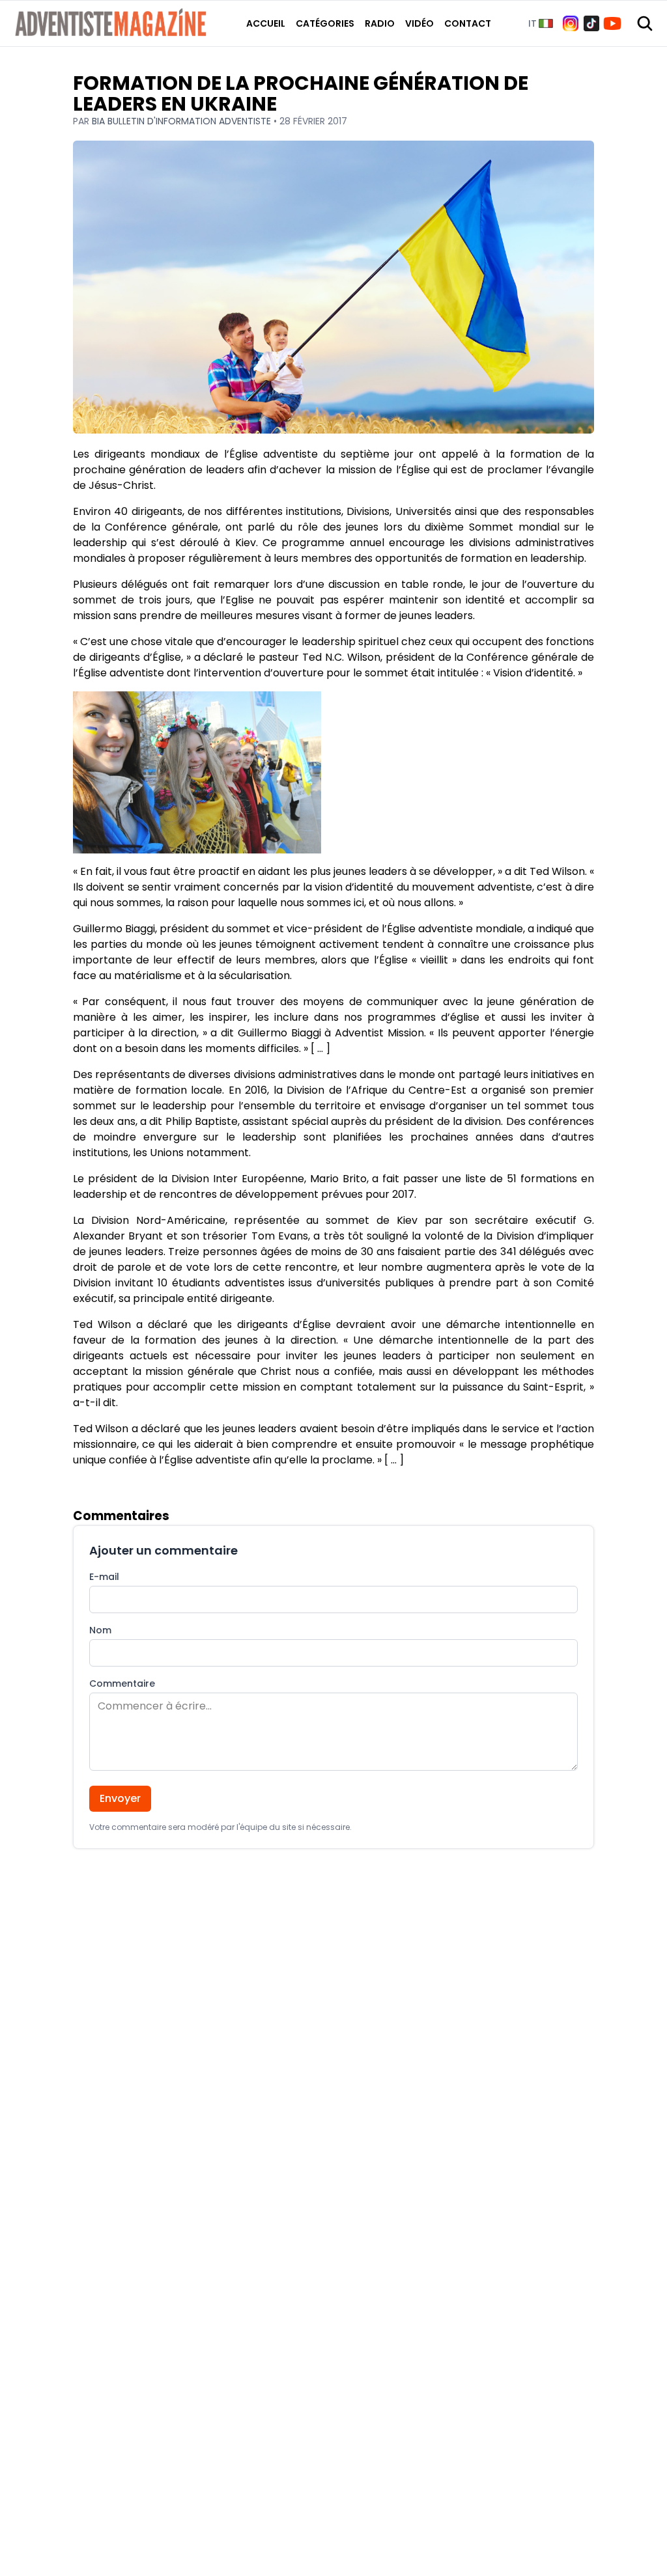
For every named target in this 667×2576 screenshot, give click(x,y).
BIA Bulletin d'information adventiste (183, 121)
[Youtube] (612, 23)
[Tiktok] (591, 23)
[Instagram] (571, 23)
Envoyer (120, 1798)
